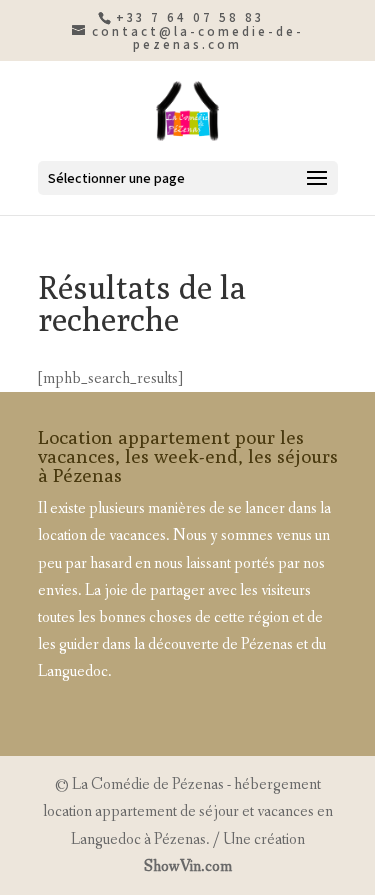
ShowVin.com (188, 866)
